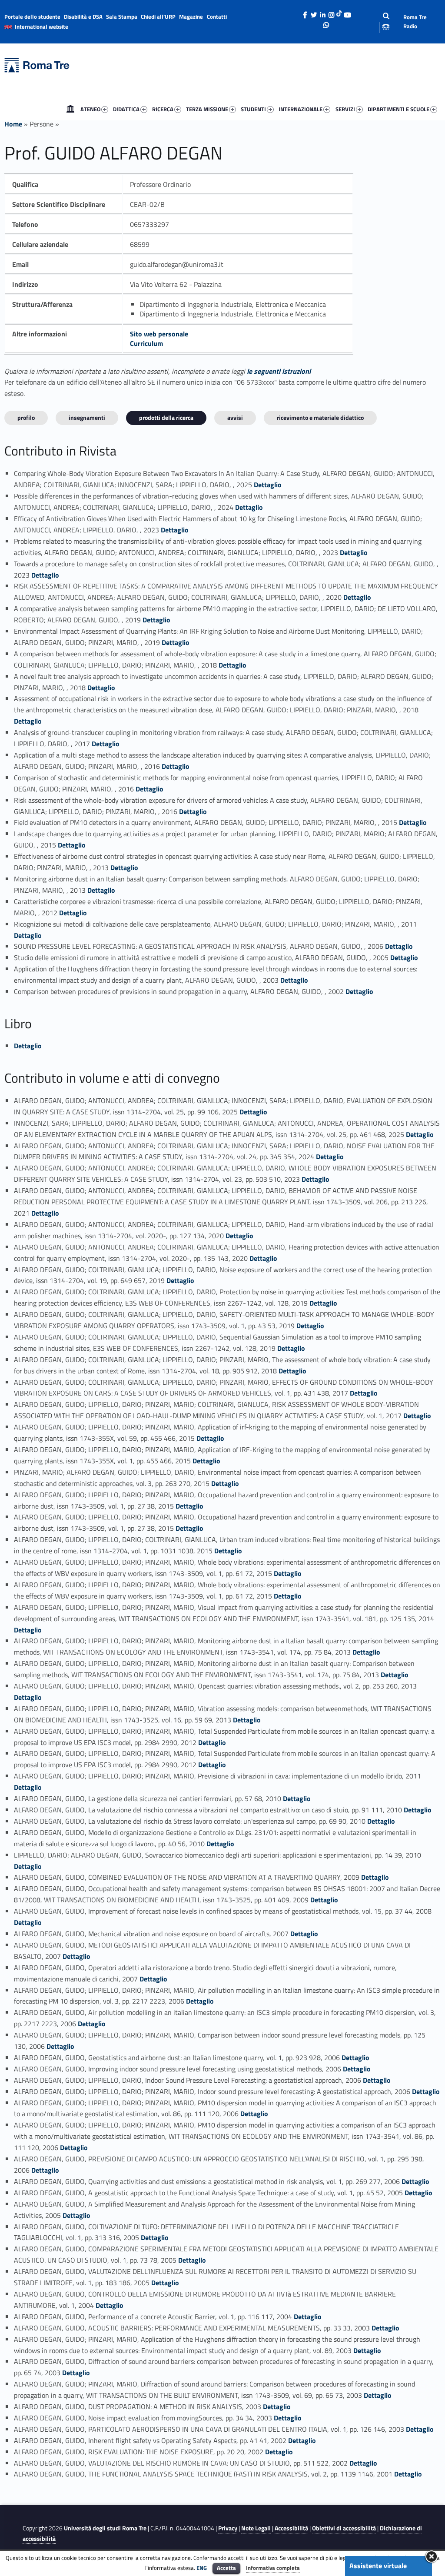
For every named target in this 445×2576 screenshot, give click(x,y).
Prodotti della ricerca (166, 417)
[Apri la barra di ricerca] (379, 22)
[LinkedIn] (322, 13)
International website (42, 27)
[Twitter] (314, 13)
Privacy (228, 2528)
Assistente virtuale (378, 2566)
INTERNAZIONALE (301, 109)
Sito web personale (159, 334)
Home (70, 109)
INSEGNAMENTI (87, 417)
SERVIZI (345, 109)
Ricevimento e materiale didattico (320, 417)
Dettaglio (268, 485)
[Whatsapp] (326, 23)
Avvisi (235, 417)
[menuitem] (70, 109)
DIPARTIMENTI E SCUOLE (399, 109)
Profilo (26, 417)
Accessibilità (291, 2528)
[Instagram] (331, 13)
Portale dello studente (32, 17)
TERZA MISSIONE (207, 109)
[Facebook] (305, 13)
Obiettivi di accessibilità (344, 2528)
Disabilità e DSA (83, 17)
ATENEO (90, 109)
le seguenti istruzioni (279, 371)
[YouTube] (347, 13)
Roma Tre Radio (415, 22)
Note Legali (256, 2528)
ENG (202, 2568)
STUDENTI (253, 109)
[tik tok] (339, 13)
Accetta (226, 2568)
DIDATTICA (126, 109)
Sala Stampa (122, 17)
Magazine (191, 17)
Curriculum (146, 343)
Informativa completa (273, 2568)
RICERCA (163, 109)
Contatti (217, 17)
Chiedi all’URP (158, 17)
